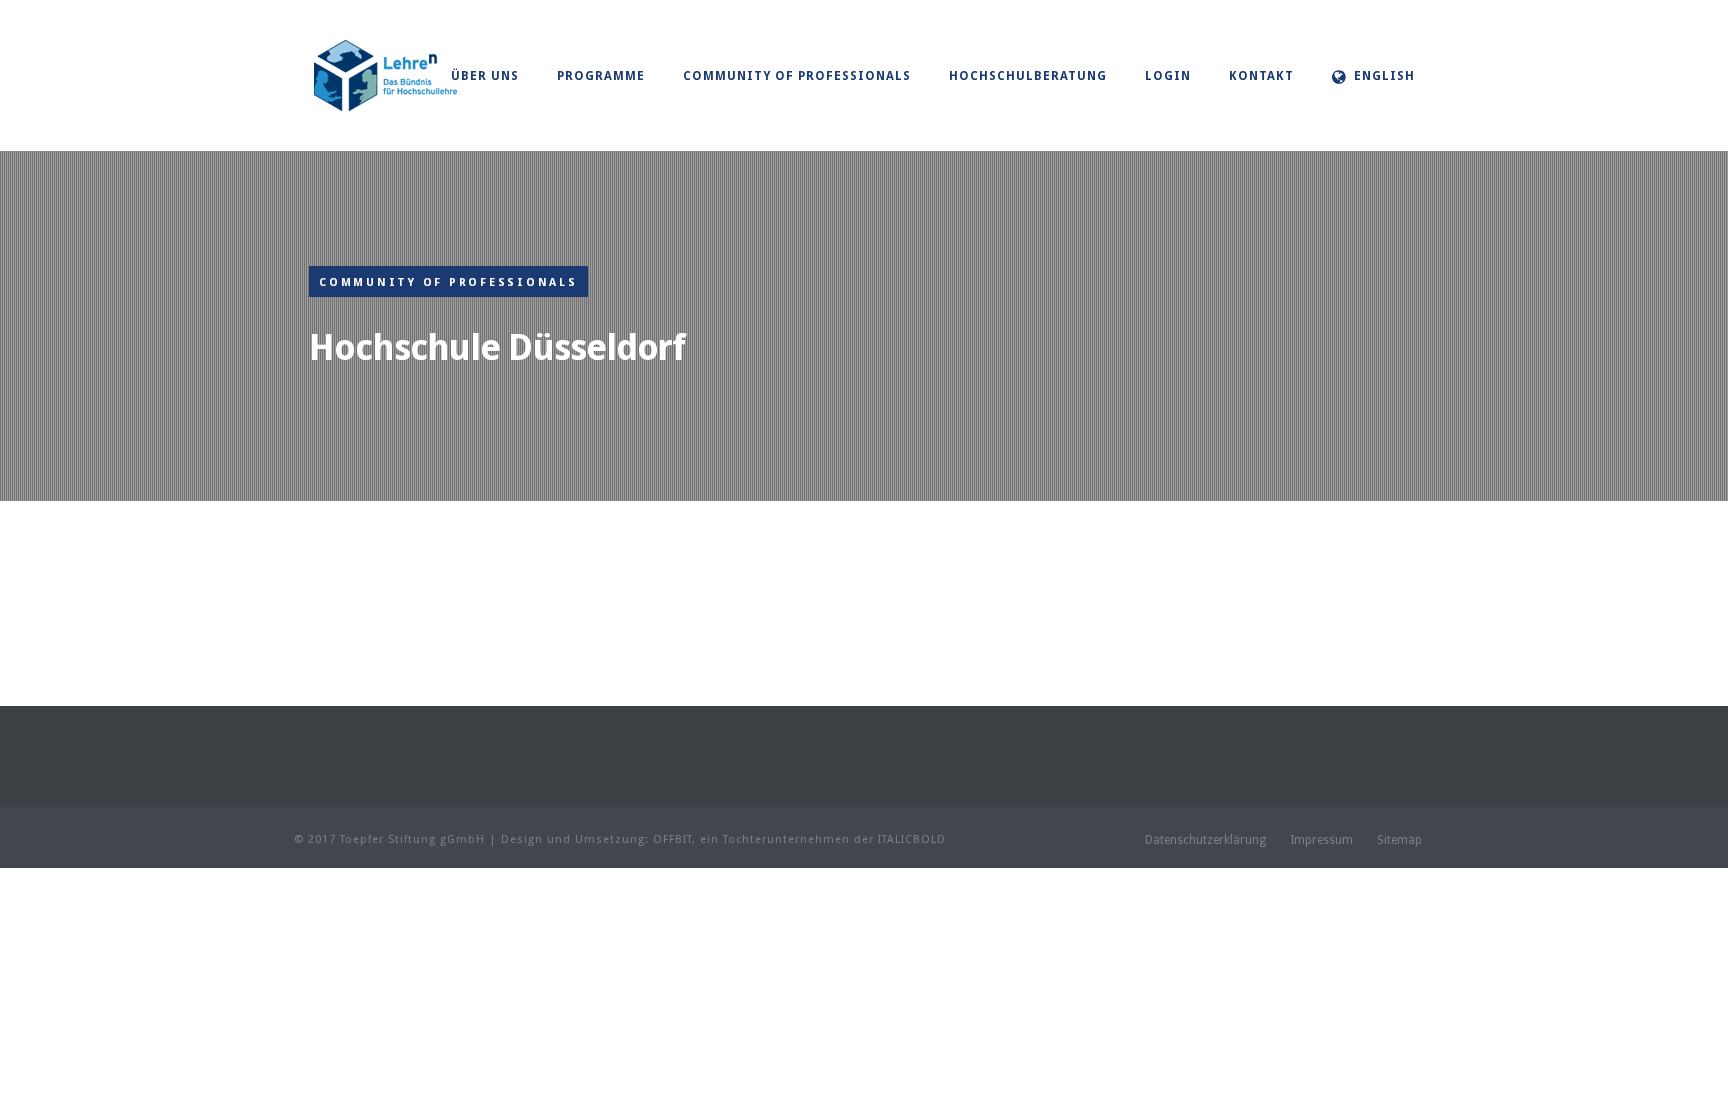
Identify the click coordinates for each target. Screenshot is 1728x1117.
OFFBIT (672, 839)
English (1384, 76)
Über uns (485, 76)
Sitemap (1399, 840)
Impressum (1321, 840)
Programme (601, 76)
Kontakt (1261, 76)
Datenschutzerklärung (1205, 840)
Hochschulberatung (1028, 76)
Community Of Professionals (797, 76)
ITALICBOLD (912, 839)
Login (1168, 76)
